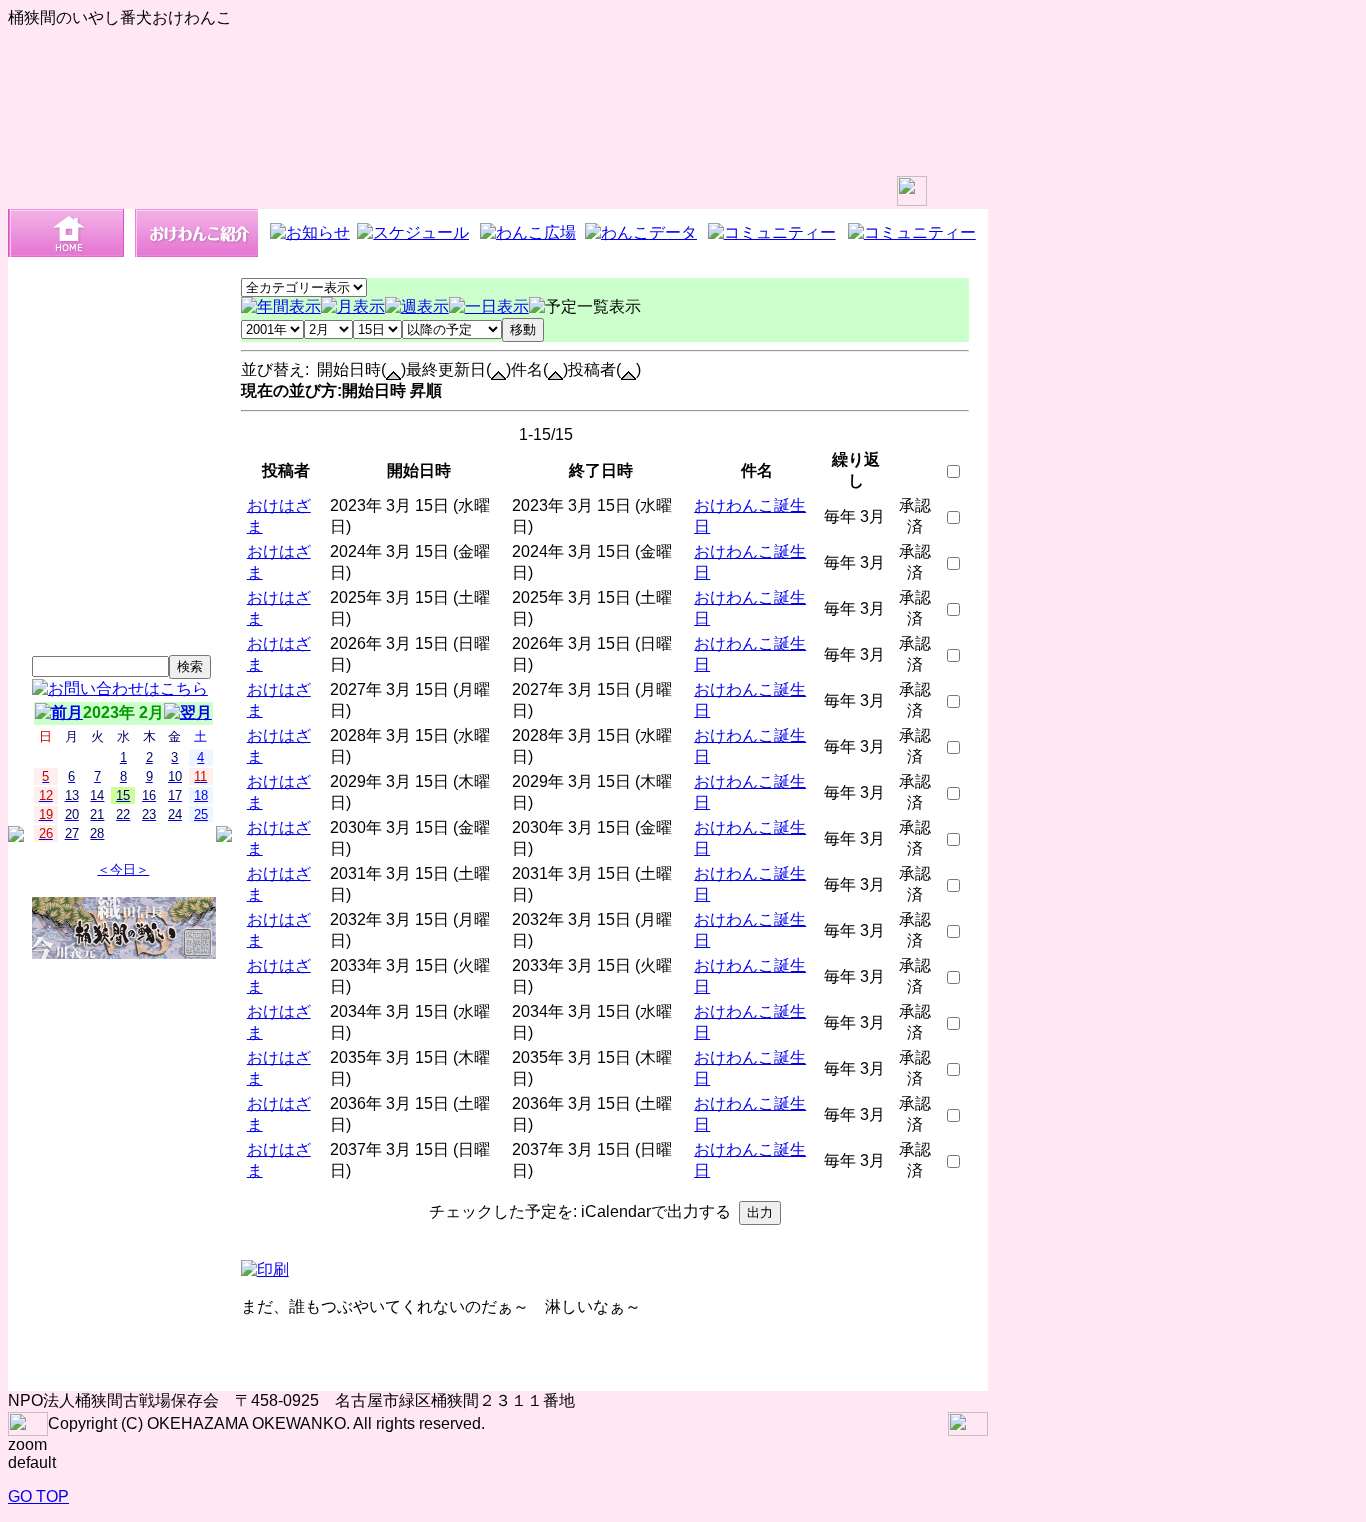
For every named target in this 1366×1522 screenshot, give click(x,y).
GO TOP (38, 1496)
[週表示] (417, 306)
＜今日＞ (123, 869)
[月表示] (353, 306)
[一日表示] (489, 306)
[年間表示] (281, 306)
